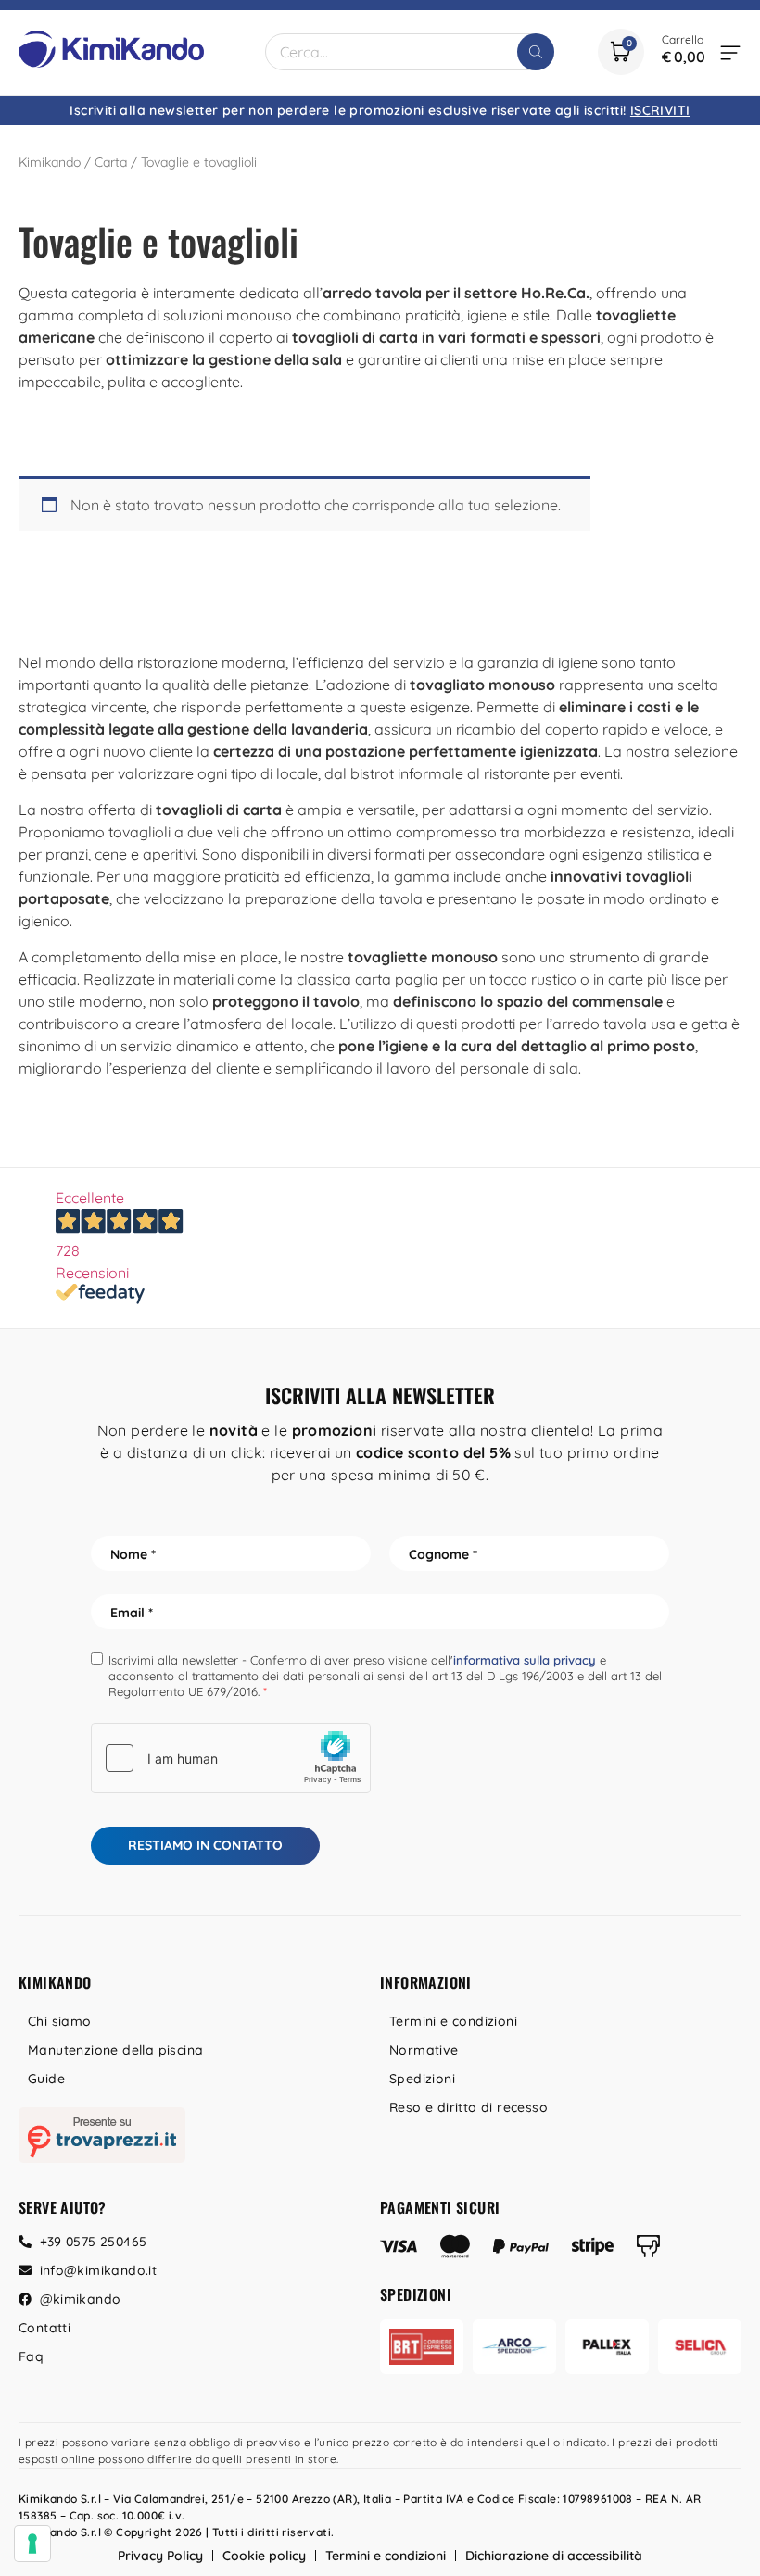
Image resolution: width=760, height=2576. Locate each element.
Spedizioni (422, 2079)
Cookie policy (264, 2556)
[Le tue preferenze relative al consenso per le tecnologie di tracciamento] (32, 2544)
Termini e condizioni (453, 2021)
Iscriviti (660, 110)
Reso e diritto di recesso (469, 2107)
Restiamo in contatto (205, 1845)
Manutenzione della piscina (115, 2050)
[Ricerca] (536, 52)
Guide (46, 2079)
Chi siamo (60, 2021)
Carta (111, 162)
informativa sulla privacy (525, 1660)
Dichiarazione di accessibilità (554, 2556)
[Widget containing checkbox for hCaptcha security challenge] (231, 1758)
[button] (730, 52)
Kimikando (50, 162)
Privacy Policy (160, 2556)
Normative (424, 2050)
